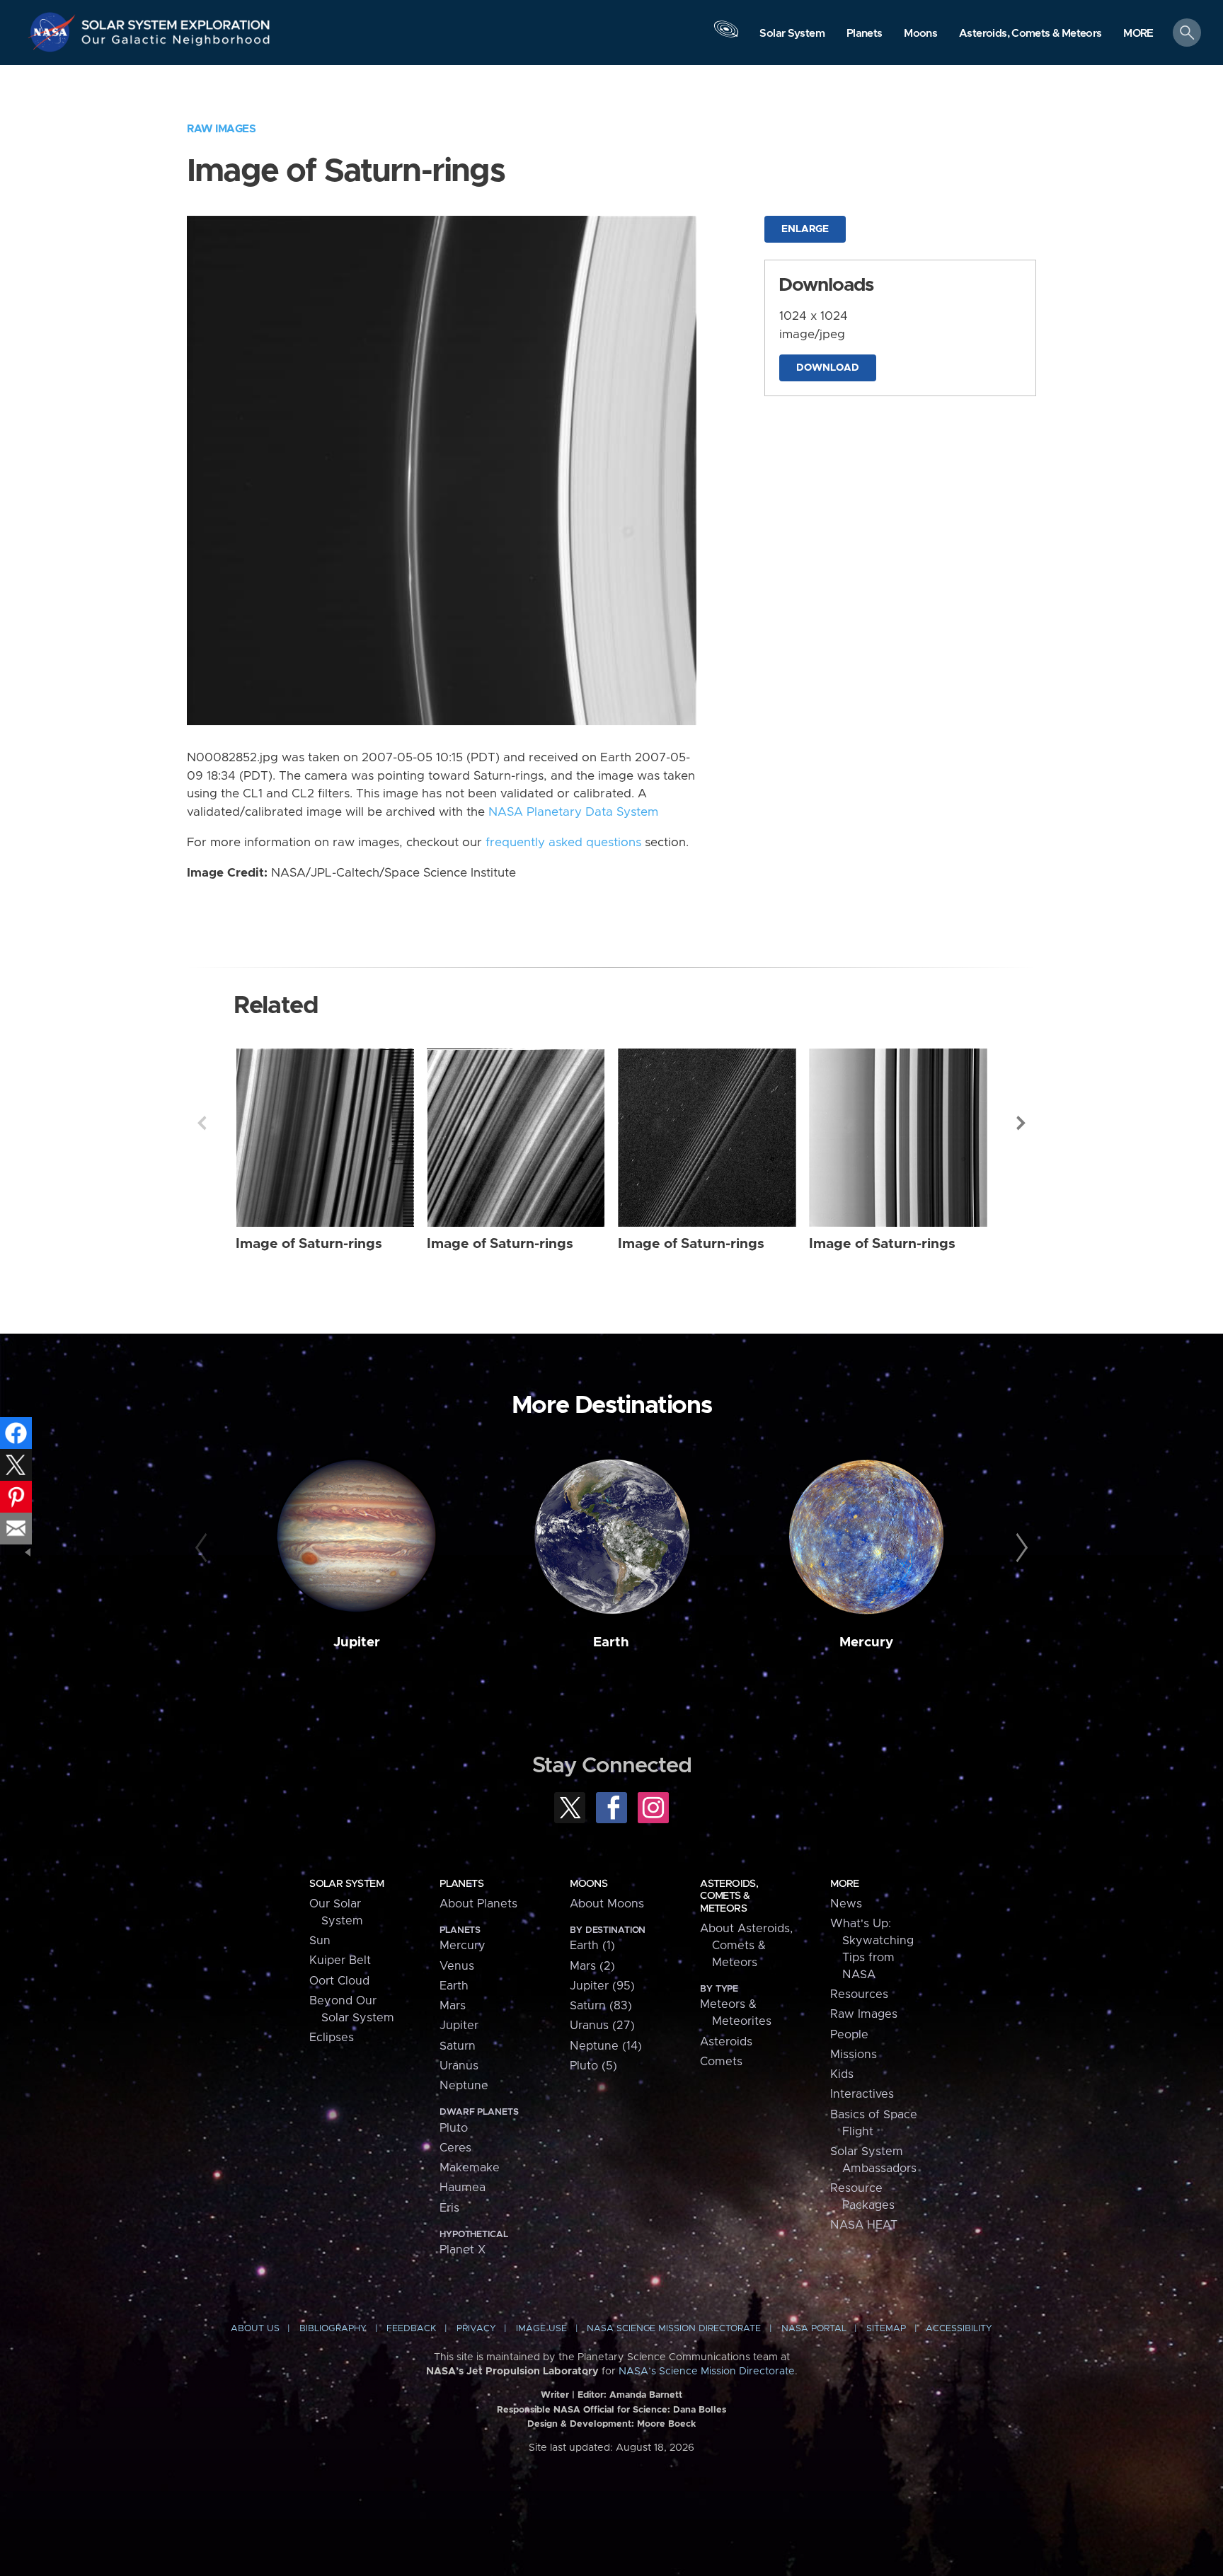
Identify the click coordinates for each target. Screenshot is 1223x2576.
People (849, 2035)
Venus (457, 1966)
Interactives (862, 2094)
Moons (588, 1884)
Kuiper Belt (340, 1960)
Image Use (541, 2329)
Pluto (454, 2128)
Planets (461, 1884)
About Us (255, 2329)
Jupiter (357, 1642)
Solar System (346, 1884)
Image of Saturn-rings (309, 1244)
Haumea (463, 2188)
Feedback (411, 2329)
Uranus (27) (602, 2026)
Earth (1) (592, 1946)
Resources (859, 1994)
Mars (453, 2006)
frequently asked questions (563, 843)
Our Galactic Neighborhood (176, 43)
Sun (320, 1941)
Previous (202, 1123)
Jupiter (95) (602, 1986)
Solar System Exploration (176, 21)
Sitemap (886, 2329)
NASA (54, 32)
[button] (1138, 34)
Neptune (464, 2086)
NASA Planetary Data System (573, 812)
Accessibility (959, 2329)
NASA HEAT (864, 2225)
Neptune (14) (606, 2046)
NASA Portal (814, 2329)
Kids (842, 2074)
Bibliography (333, 2329)
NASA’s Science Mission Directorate (707, 2372)
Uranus (459, 2066)
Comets (721, 2062)
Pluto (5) (593, 2066)
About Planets (478, 1904)
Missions (854, 2055)
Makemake (470, 2168)
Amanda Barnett (646, 2395)
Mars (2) (592, 1966)
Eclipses (332, 2038)
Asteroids (726, 2042)
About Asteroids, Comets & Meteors (746, 1946)
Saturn (458, 2046)
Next (1021, 1123)
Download (828, 368)
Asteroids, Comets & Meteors (729, 1896)
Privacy (476, 2329)
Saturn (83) (601, 2006)
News (846, 1904)
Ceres (455, 2148)
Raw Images (221, 129)
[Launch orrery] (726, 36)
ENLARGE (805, 229)
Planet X (463, 2250)
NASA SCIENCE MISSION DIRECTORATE (674, 2329)
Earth (611, 1642)
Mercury (866, 1642)
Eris (449, 2208)
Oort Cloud (339, 1981)
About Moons (607, 1904)
